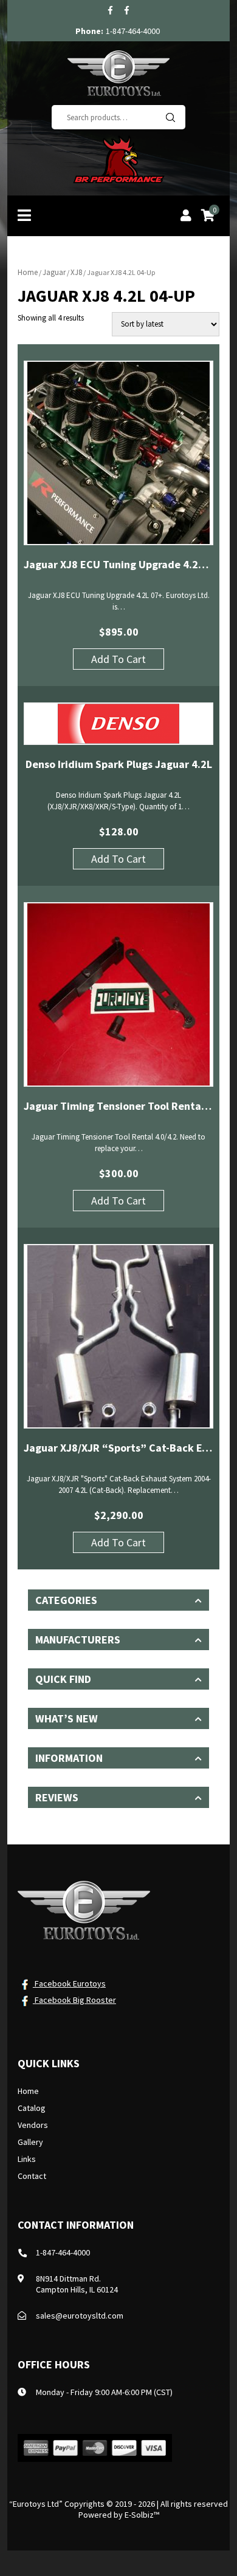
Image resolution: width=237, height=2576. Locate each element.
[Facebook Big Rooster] (127, 10)
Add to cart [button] (118, 659)
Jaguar (54, 272)
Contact (32, 2176)
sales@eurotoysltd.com (80, 2316)
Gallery (30, 2142)
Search (170, 117)
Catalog (32, 2108)
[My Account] (186, 217)
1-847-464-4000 (133, 31)
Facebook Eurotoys (69, 1983)
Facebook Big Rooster (74, 2000)
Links (27, 2159)
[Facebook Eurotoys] (110, 10)
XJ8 (76, 272)
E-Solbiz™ (142, 2515)
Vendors (33, 2125)
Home (28, 272)
